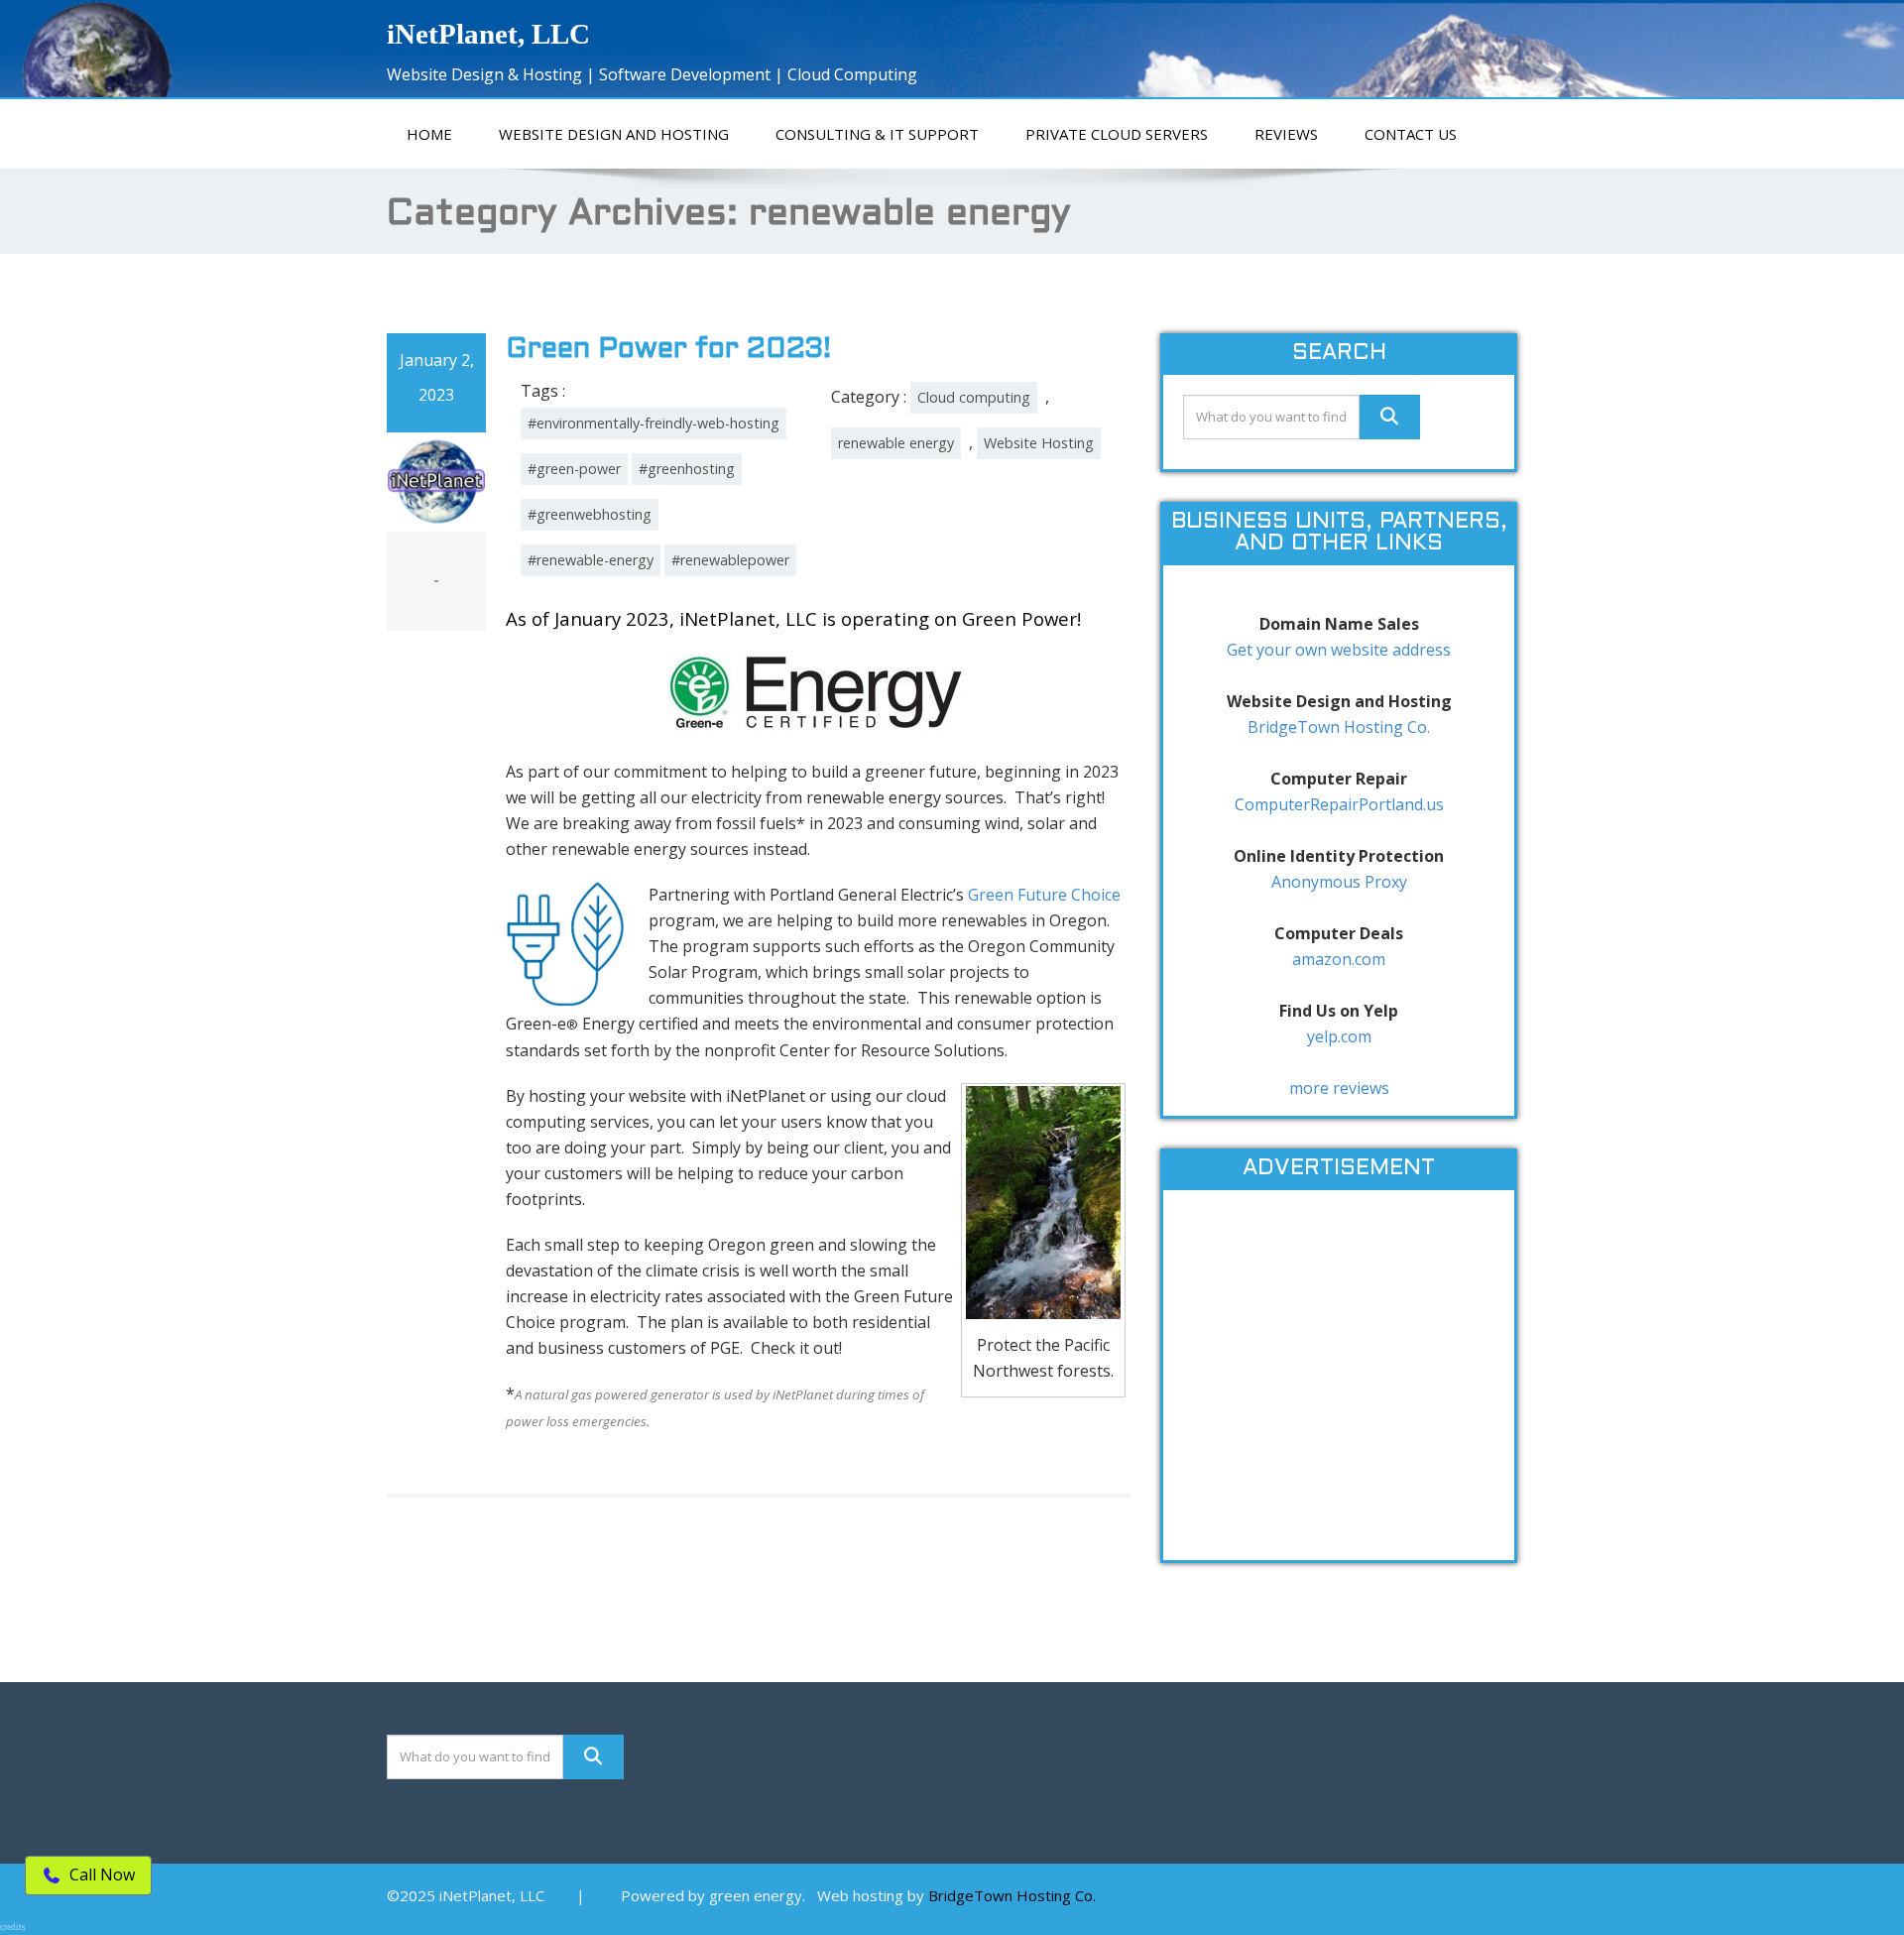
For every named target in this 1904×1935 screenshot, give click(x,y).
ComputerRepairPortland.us (1339, 804)
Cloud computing (974, 397)
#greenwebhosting (590, 514)
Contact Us (1411, 134)
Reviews (1286, 134)
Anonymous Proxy (1339, 882)
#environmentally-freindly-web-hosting (654, 423)
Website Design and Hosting (614, 134)
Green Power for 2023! (668, 350)
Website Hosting (1039, 443)
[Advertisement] (1339, 1386)
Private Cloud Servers (1117, 134)
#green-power (574, 469)
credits (13, 1927)
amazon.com (1339, 959)
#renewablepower (730, 560)
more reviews (1339, 1088)
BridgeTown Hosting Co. (1339, 727)
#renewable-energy (591, 560)
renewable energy (896, 443)
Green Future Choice (1044, 895)
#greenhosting (687, 469)
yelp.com (1339, 1036)
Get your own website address (1339, 650)
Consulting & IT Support (877, 134)
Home (429, 134)
